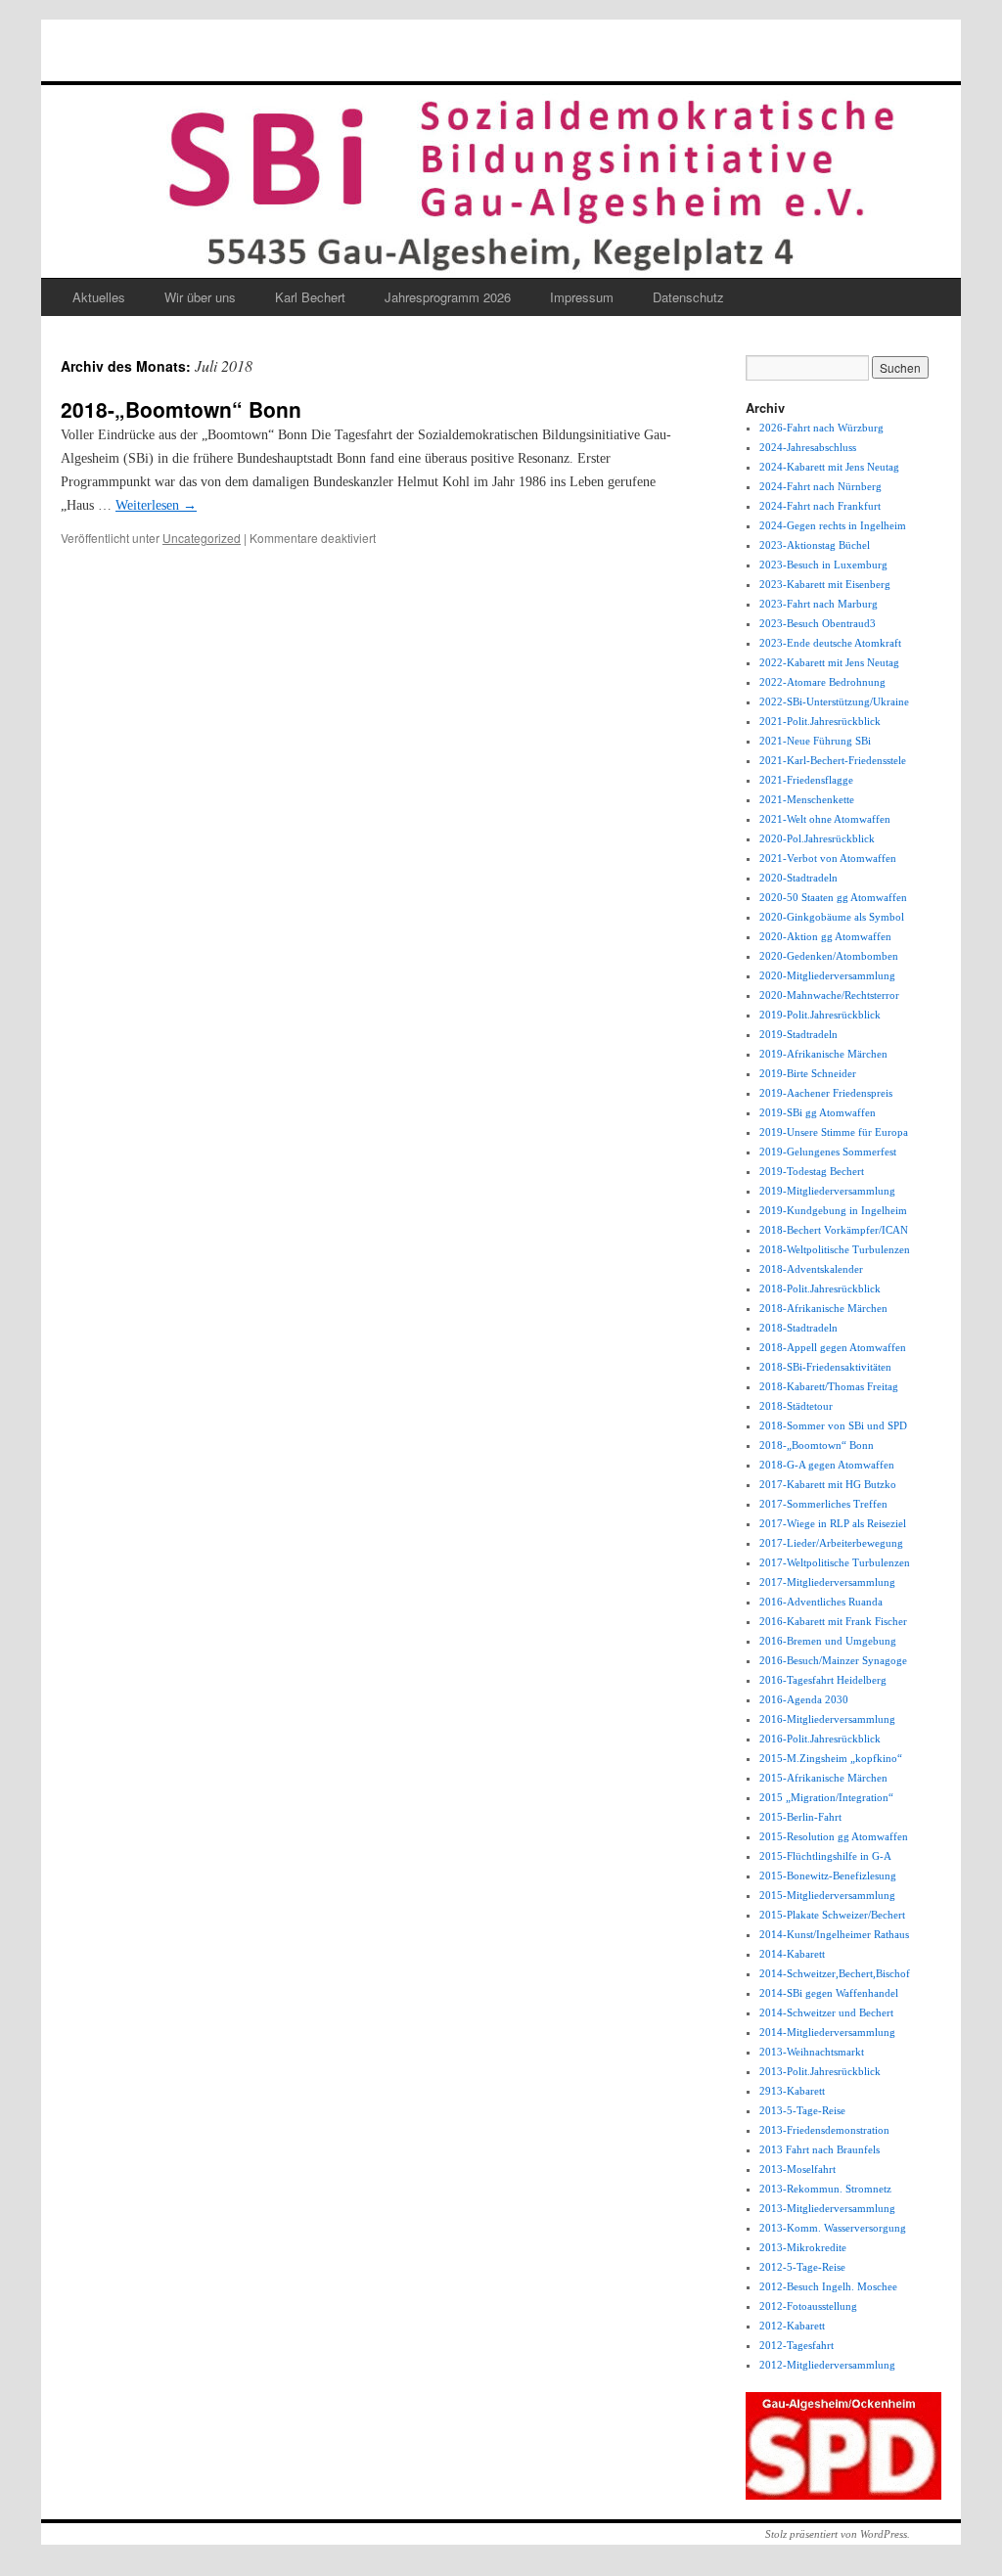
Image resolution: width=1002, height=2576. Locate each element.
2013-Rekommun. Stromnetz (825, 2189)
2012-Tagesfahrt (797, 2345)
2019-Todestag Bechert (812, 1171)
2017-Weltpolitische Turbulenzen (835, 1562)
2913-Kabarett (792, 2091)
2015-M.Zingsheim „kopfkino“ (831, 1758)
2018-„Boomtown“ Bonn (181, 409)
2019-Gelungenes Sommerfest (828, 1152)
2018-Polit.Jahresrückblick (820, 1288)
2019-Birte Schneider (808, 1073)
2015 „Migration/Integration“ (826, 1797)
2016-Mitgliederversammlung (827, 1719)
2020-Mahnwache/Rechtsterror (829, 995)
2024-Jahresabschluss (808, 447)
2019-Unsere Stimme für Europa (834, 1132)
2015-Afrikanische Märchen (823, 1778)
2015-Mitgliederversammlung (827, 1895)
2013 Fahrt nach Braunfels (820, 2149)
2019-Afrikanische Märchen (823, 1054)
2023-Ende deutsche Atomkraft (830, 643)
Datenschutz (688, 297)
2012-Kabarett (792, 2326)
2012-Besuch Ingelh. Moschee (828, 2286)
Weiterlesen (156, 505)
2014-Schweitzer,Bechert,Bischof (835, 1973)
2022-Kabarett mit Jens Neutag (829, 662)
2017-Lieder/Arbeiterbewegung (831, 1543)
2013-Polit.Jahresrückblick (820, 2071)
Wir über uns (200, 297)
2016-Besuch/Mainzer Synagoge (833, 1660)
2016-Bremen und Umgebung (828, 1641)
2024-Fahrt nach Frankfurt (820, 506)
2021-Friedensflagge (806, 780)
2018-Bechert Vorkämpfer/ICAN (834, 1230)
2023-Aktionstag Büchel (815, 545)
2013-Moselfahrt (797, 2169)
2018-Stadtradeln (798, 1328)
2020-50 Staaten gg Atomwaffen (833, 897)
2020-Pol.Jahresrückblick (817, 838)
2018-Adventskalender (811, 1269)
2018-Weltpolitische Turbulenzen (835, 1249)
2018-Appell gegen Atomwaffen (833, 1347)
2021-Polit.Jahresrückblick (820, 721)
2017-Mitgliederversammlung (827, 1582)
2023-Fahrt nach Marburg (819, 604)
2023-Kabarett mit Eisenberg (825, 584)
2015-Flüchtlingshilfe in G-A (825, 1856)
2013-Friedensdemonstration (824, 2130)
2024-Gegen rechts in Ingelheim (833, 525)
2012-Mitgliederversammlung (827, 2365)
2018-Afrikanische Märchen (823, 1308)
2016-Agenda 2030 (804, 1699)
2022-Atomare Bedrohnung (822, 682)
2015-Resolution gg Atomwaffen (834, 1836)
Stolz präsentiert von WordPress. (838, 2534)
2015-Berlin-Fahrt (800, 1817)
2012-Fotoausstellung (808, 2306)
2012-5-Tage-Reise (802, 2267)
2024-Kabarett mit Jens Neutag (829, 467)
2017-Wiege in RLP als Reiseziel (833, 1523)
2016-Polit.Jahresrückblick (820, 1739)
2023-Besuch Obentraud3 (818, 623)
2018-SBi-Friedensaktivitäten (825, 1367)
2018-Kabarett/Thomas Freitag (829, 1386)
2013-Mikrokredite (803, 2247)
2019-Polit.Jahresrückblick (820, 1015)
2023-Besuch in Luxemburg (823, 565)
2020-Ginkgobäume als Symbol (832, 917)
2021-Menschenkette (807, 799)
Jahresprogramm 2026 (448, 297)
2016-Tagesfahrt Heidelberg (823, 1680)
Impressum (582, 297)
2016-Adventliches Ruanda (821, 1602)
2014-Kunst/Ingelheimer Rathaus (834, 1934)
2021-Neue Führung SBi (815, 741)
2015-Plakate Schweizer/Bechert (832, 1915)
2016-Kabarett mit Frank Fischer (833, 1621)
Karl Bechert (310, 297)
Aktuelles (99, 297)
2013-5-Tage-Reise (802, 2110)
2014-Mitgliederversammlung (827, 2032)
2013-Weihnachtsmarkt (812, 2052)
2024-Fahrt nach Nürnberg (820, 486)
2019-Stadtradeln (798, 1034)
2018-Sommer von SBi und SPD (833, 1425)
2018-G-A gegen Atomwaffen (827, 1465)
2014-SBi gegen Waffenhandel (829, 1993)
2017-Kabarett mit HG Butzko (828, 1484)
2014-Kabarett (792, 1954)
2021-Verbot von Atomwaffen (828, 858)
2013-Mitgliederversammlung (827, 2208)
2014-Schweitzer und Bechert (826, 2012)
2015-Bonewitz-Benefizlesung (828, 1876)
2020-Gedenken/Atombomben (829, 956)
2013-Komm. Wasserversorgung (833, 2228)
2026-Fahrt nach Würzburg (821, 428)
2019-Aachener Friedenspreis (826, 1093)
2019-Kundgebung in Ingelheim (833, 1210)
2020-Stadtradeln (798, 878)
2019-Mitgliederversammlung (827, 1191)
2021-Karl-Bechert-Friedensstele (833, 760)
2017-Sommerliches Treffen (823, 1504)
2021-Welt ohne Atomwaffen (825, 819)
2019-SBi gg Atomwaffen (818, 1112)
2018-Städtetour (796, 1406)
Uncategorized (202, 538)
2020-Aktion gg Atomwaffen (825, 936)
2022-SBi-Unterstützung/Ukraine (834, 701)
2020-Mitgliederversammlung (827, 975)
